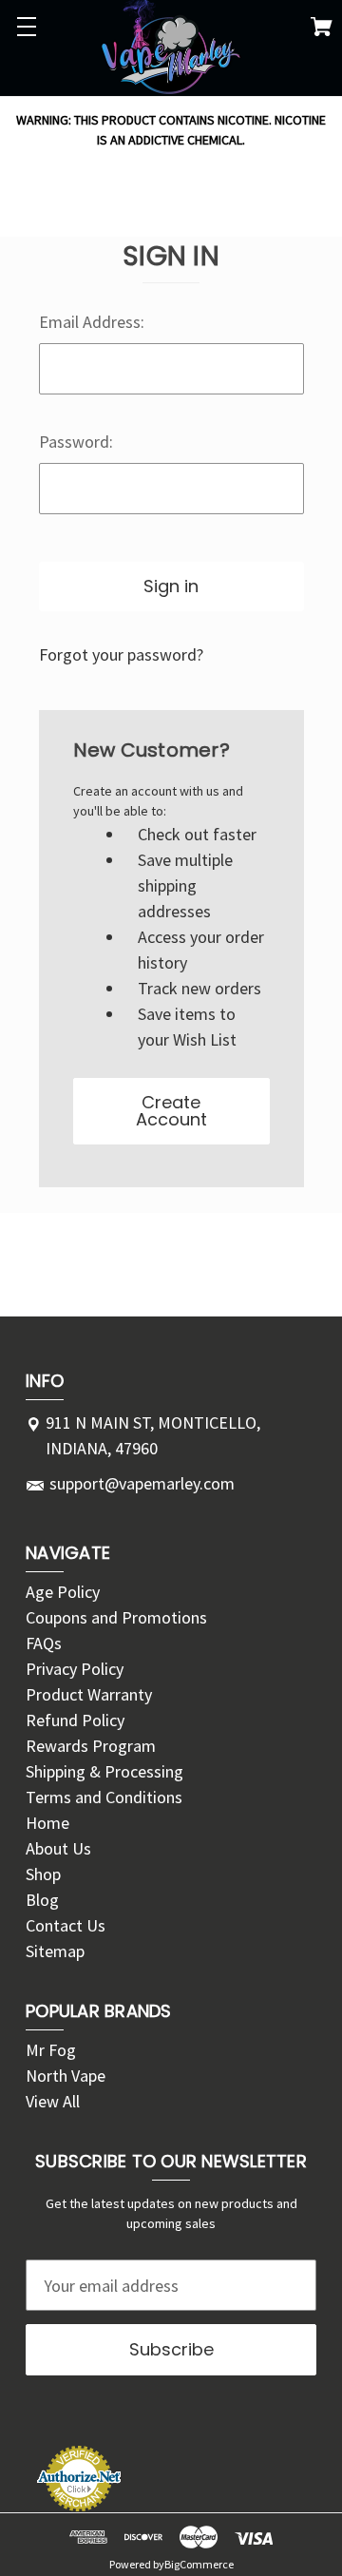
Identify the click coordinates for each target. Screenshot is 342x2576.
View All (53, 2101)
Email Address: (92, 322)
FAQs (44, 1643)
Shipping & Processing (104, 1771)
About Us (58, 1848)
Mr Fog (51, 2050)
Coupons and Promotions (116, 1617)
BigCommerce (199, 2564)
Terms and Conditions (104, 1797)
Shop (43, 1874)
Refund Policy (75, 1720)
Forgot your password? (121, 654)
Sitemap (55, 1951)
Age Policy (63, 1592)
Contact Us (66, 1925)
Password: (76, 442)
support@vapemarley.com (142, 1483)
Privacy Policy (75, 1669)
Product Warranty (89, 1694)
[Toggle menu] (26, 26)
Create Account (171, 1111)
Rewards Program (91, 1746)
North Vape (66, 2076)
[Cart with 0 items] (322, 30)
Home (47, 1823)
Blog (42, 1900)
